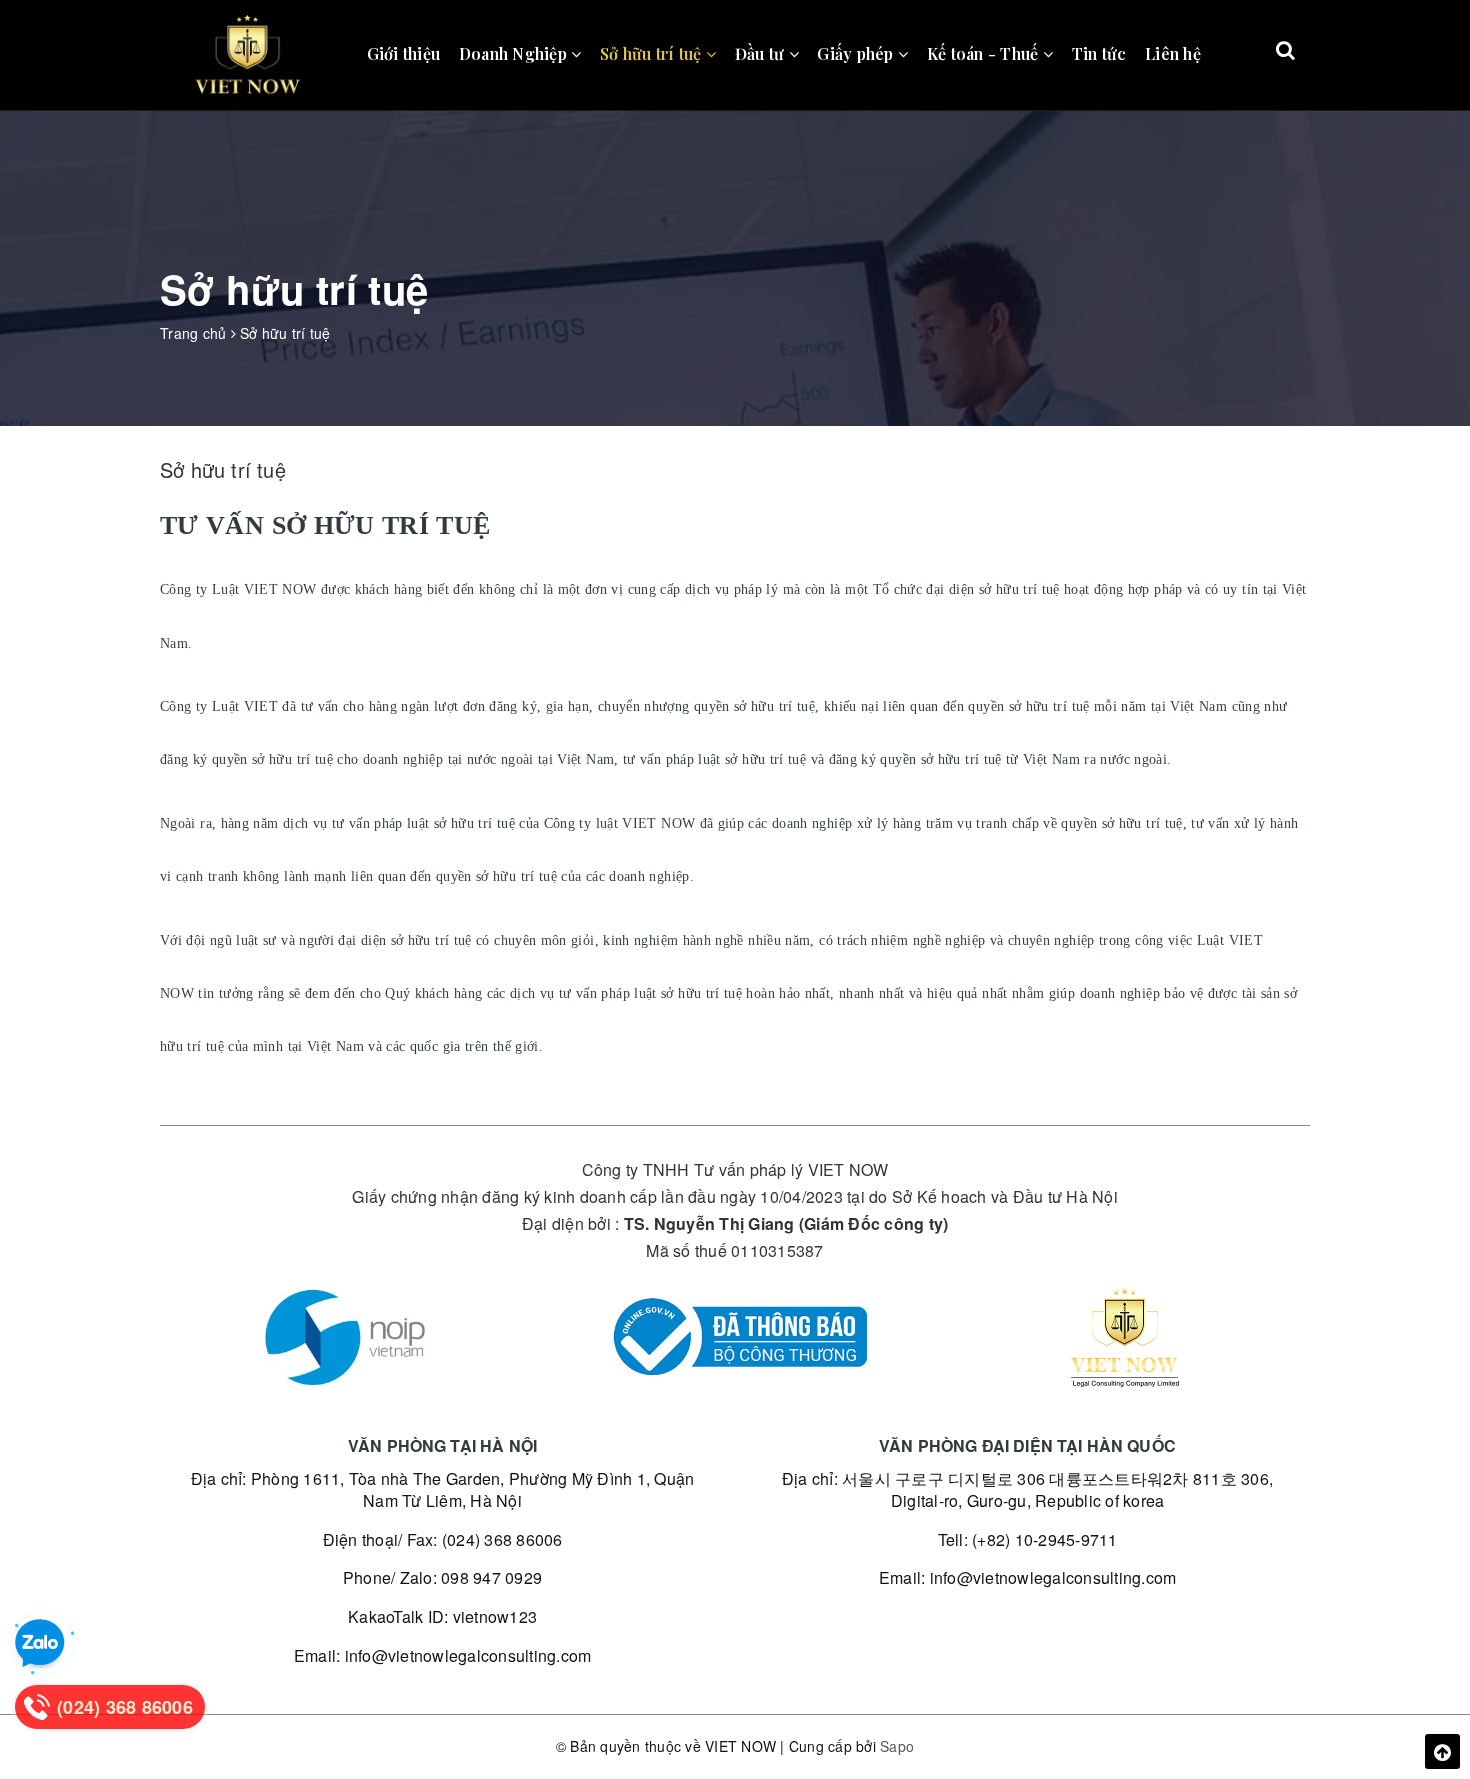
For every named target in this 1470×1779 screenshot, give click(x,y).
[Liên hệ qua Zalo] (40, 1644)
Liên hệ (1173, 53)
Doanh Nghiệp (515, 53)
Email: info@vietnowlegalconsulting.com (443, 1655)
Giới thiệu (404, 53)
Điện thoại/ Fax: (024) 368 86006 (443, 1539)
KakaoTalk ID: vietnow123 (442, 1616)
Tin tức (1099, 53)
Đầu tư (762, 53)
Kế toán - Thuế (985, 53)
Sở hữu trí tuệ (653, 53)
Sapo (897, 1746)
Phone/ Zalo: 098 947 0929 (442, 1577)
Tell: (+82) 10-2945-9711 (1028, 1539)
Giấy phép (857, 53)
